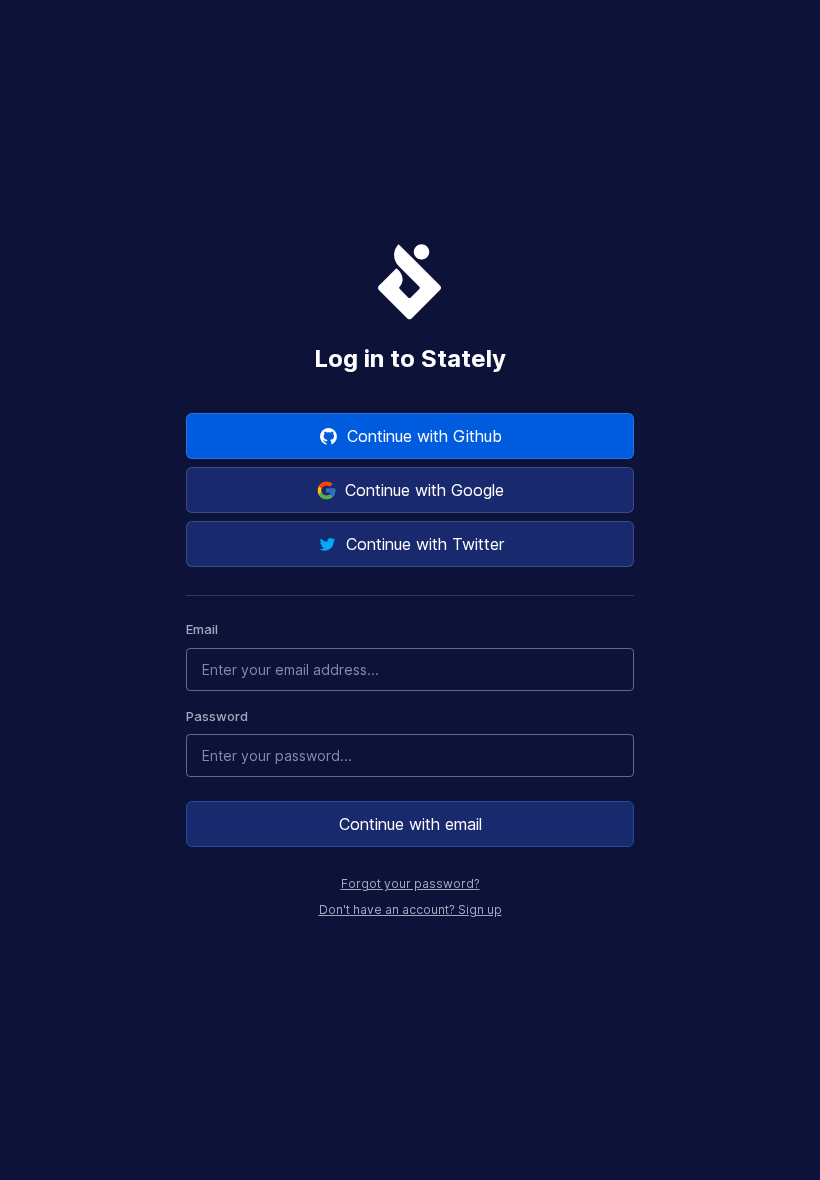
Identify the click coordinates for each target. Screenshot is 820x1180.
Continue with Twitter (425, 544)
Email (202, 629)
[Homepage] (410, 281)
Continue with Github (424, 436)
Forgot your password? (410, 883)
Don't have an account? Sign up (410, 909)
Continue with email (410, 824)
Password (217, 716)
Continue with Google (424, 490)
